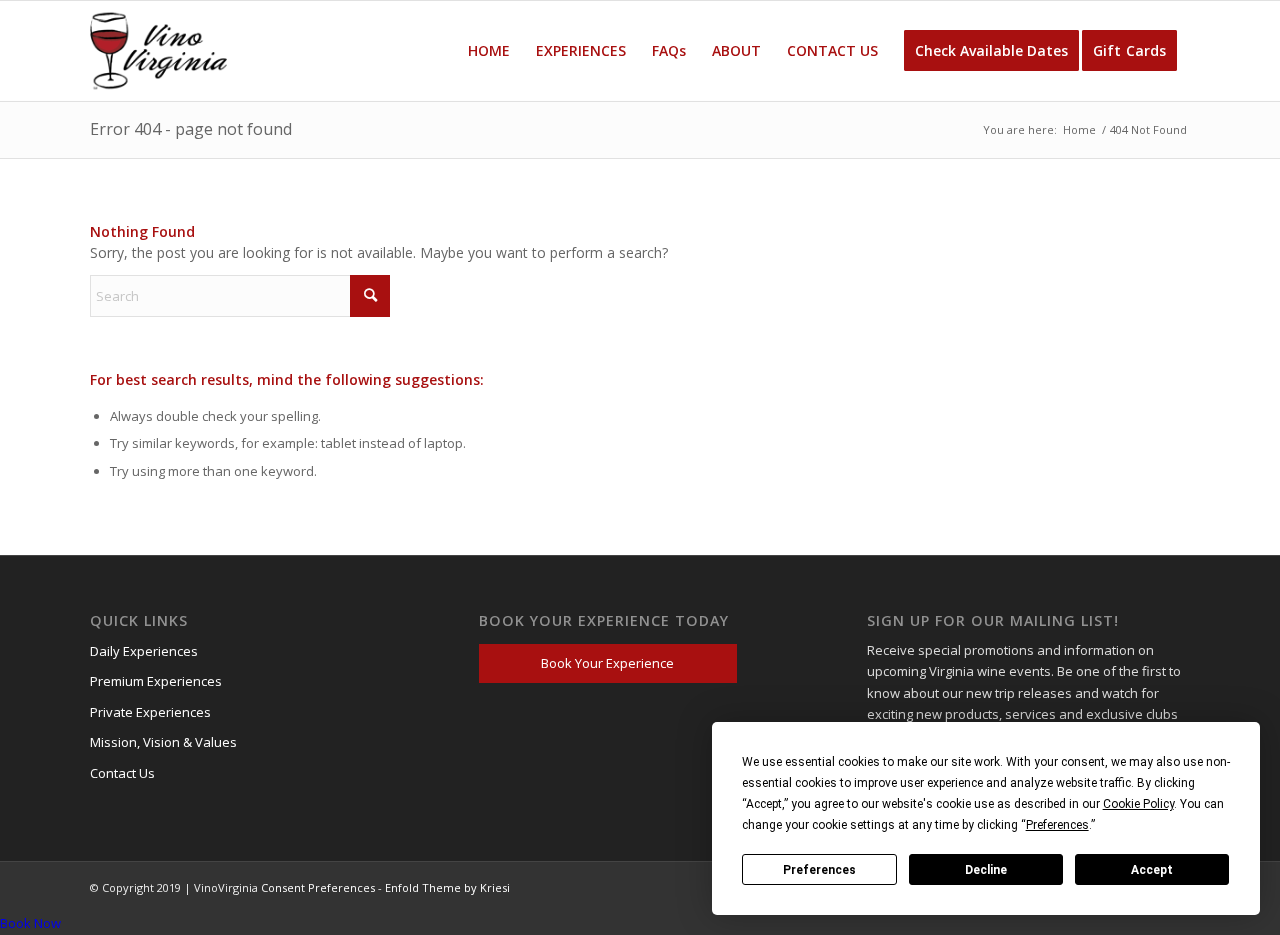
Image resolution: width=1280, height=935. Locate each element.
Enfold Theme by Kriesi (447, 887)
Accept (1152, 870)
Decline (986, 870)
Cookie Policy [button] (1138, 804)
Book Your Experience (607, 663)
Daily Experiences (144, 651)
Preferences (819, 870)
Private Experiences (150, 712)
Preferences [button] (1057, 825)
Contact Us (122, 773)
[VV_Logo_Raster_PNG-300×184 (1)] (158, 51)
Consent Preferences (318, 887)
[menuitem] (489, 51)
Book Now (30, 923)
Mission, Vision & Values (163, 742)
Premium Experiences (156, 681)
